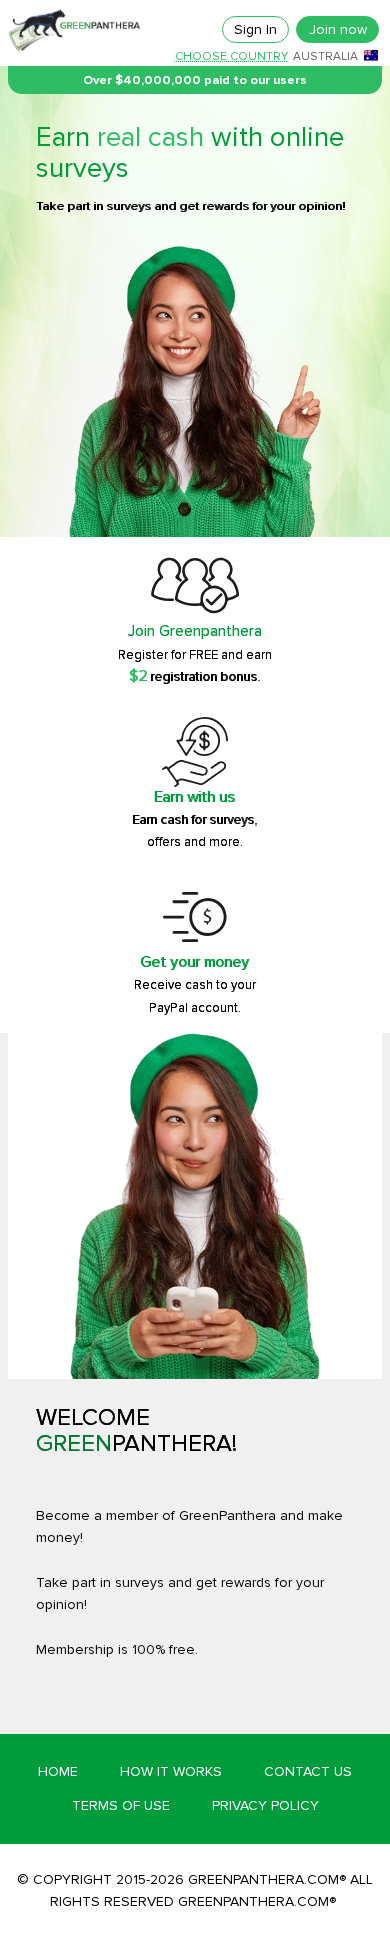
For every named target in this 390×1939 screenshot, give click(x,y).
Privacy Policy (265, 1805)
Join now (338, 29)
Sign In (255, 29)
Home (58, 1771)
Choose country (231, 57)
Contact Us (308, 1771)
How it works (171, 1771)
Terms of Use (121, 1805)
